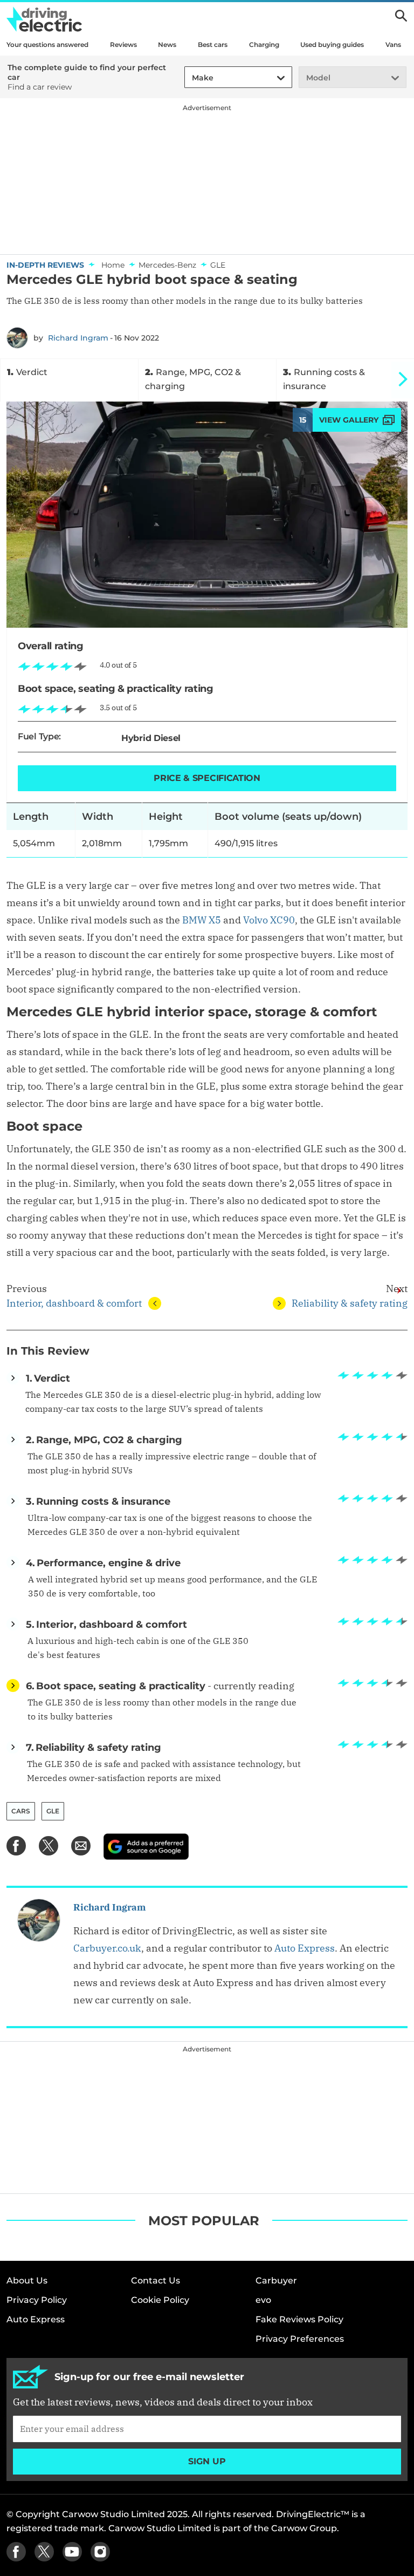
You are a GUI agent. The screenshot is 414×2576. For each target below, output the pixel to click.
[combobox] (190, 78)
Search (401, 16)
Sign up (207, 2461)
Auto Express (305, 1948)
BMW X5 (202, 920)
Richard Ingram (78, 338)
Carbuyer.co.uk (107, 1948)
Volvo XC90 (269, 920)
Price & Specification (207, 778)
